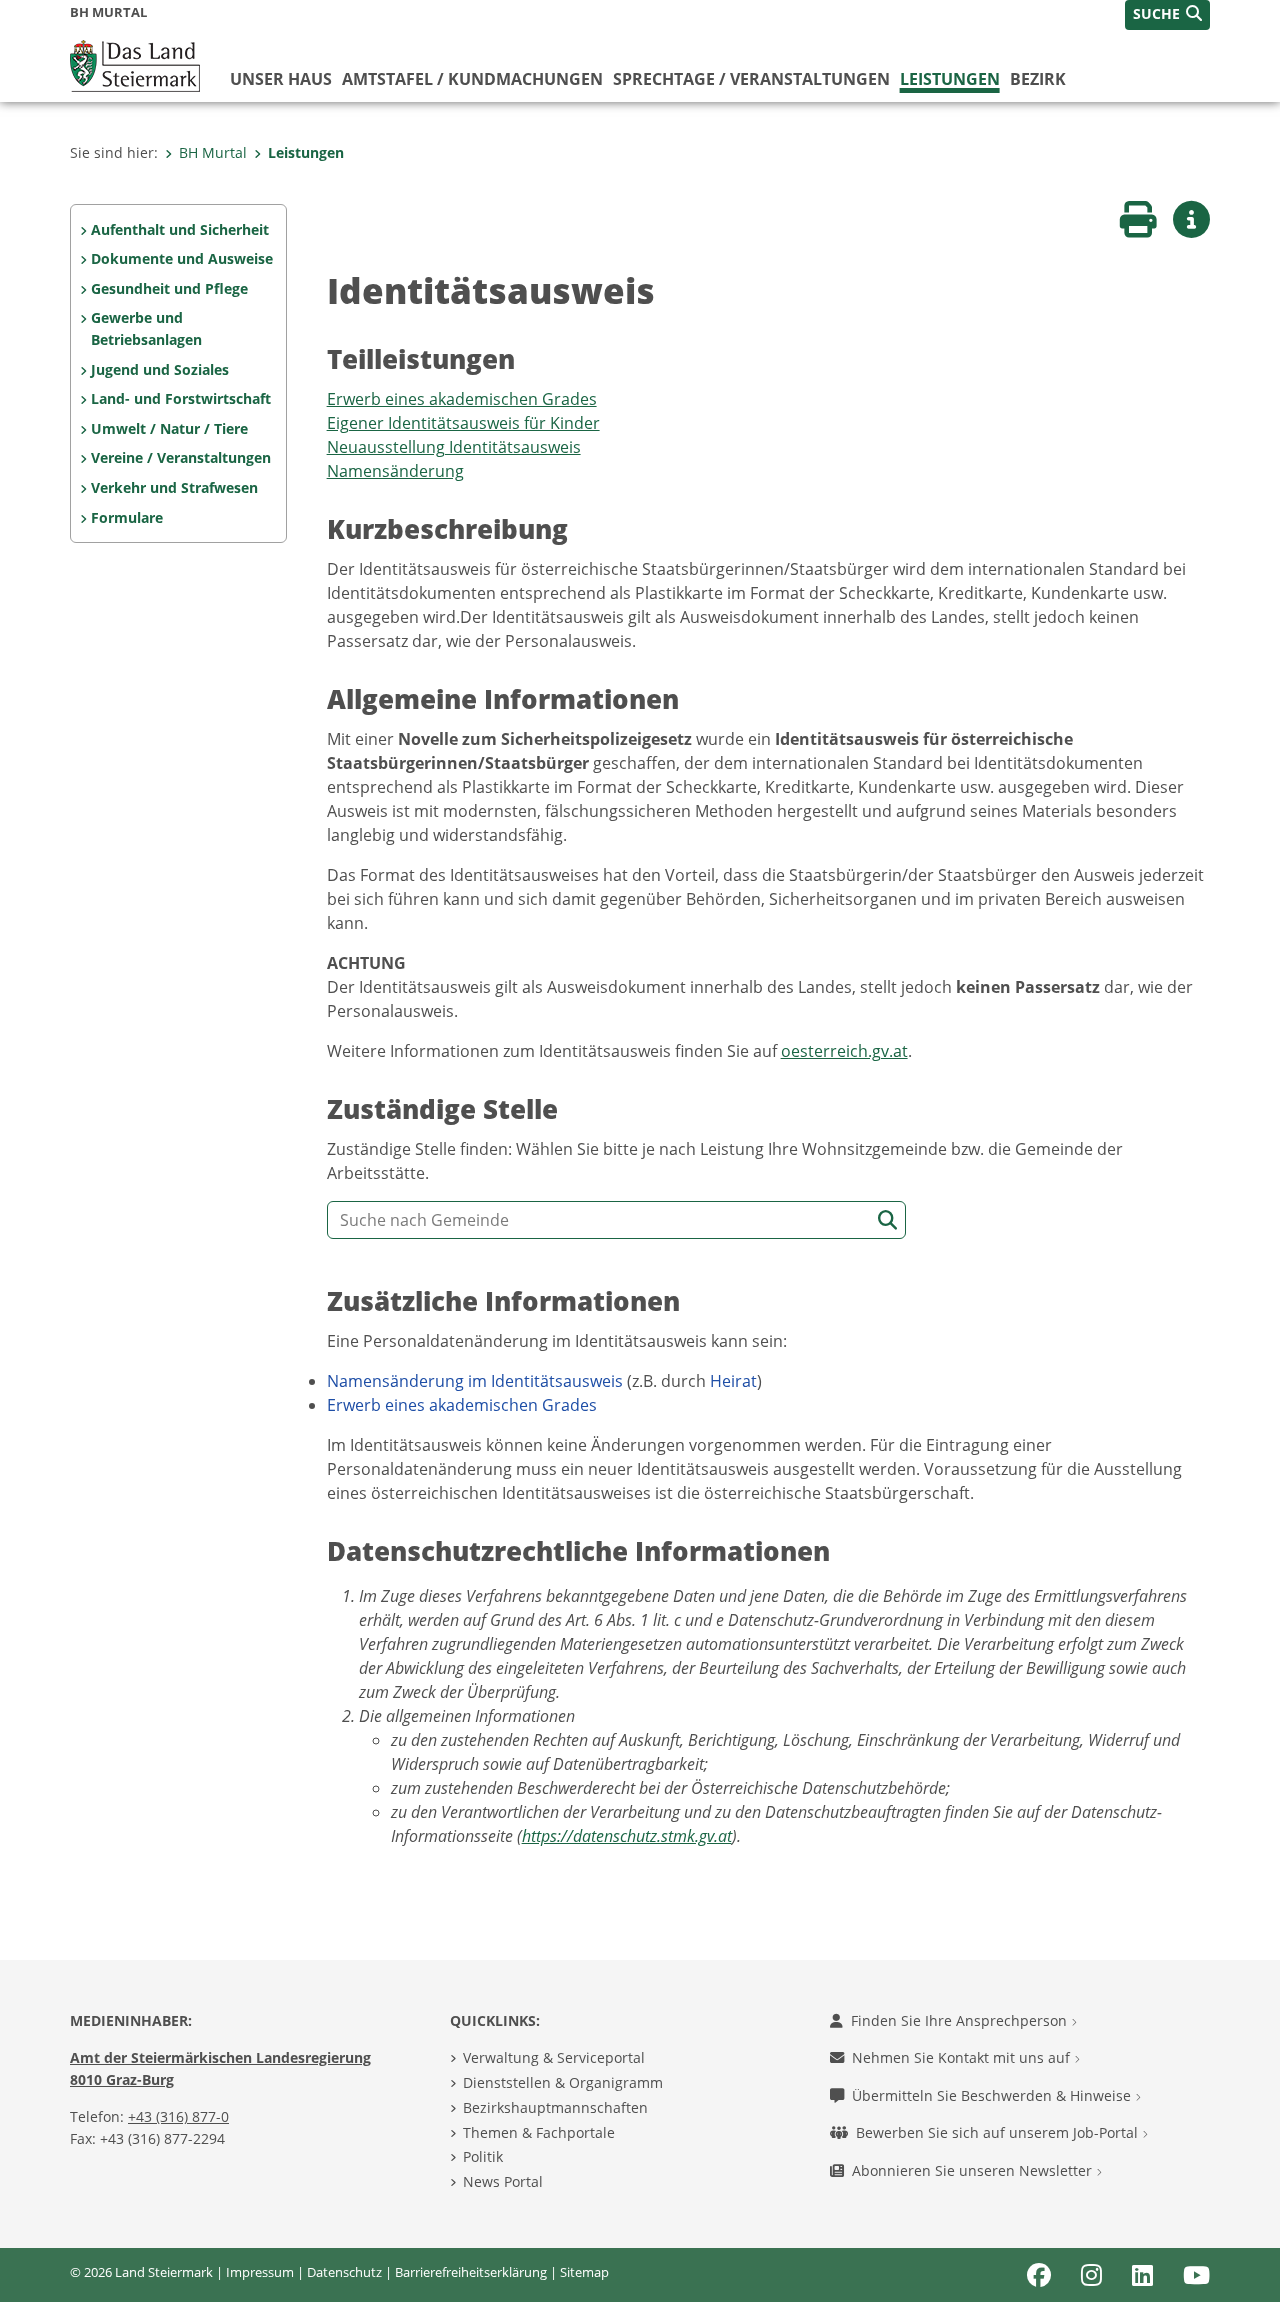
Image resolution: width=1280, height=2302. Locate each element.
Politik (483, 2156)
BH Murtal (213, 152)
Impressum (260, 2272)
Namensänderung (395, 471)
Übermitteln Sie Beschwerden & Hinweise (993, 2095)
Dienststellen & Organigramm (563, 2082)
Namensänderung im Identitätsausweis (475, 1381)
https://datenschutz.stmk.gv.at (627, 1836)
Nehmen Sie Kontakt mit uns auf (963, 2057)
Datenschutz (344, 2272)
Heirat (733, 1381)
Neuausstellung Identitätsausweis (454, 447)
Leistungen (950, 79)
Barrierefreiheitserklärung (471, 2272)
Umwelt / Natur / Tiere (169, 428)
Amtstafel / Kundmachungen (472, 79)
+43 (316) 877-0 (178, 2116)
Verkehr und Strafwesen (174, 487)
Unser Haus (281, 79)
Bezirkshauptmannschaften (555, 2107)
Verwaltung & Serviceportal (554, 2057)
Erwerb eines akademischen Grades (462, 399)
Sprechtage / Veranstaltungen (751, 79)
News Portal (503, 2181)
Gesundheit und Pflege (169, 288)
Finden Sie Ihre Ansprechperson (961, 2020)
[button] (1167, 15)
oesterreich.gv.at (844, 1051)
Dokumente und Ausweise (182, 258)
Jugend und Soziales (160, 369)
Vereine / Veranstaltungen (181, 457)
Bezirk (1038, 79)
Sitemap (584, 2272)
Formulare (127, 517)
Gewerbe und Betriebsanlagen (146, 328)
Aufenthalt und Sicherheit (180, 229)
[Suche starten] (887, 1220)
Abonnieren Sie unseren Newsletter (974, 2170)
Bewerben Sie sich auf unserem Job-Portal (999, 2132)
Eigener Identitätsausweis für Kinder (463, 423)
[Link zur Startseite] (135, 64)
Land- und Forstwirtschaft (181, 398)
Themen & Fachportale (539, 2132)
